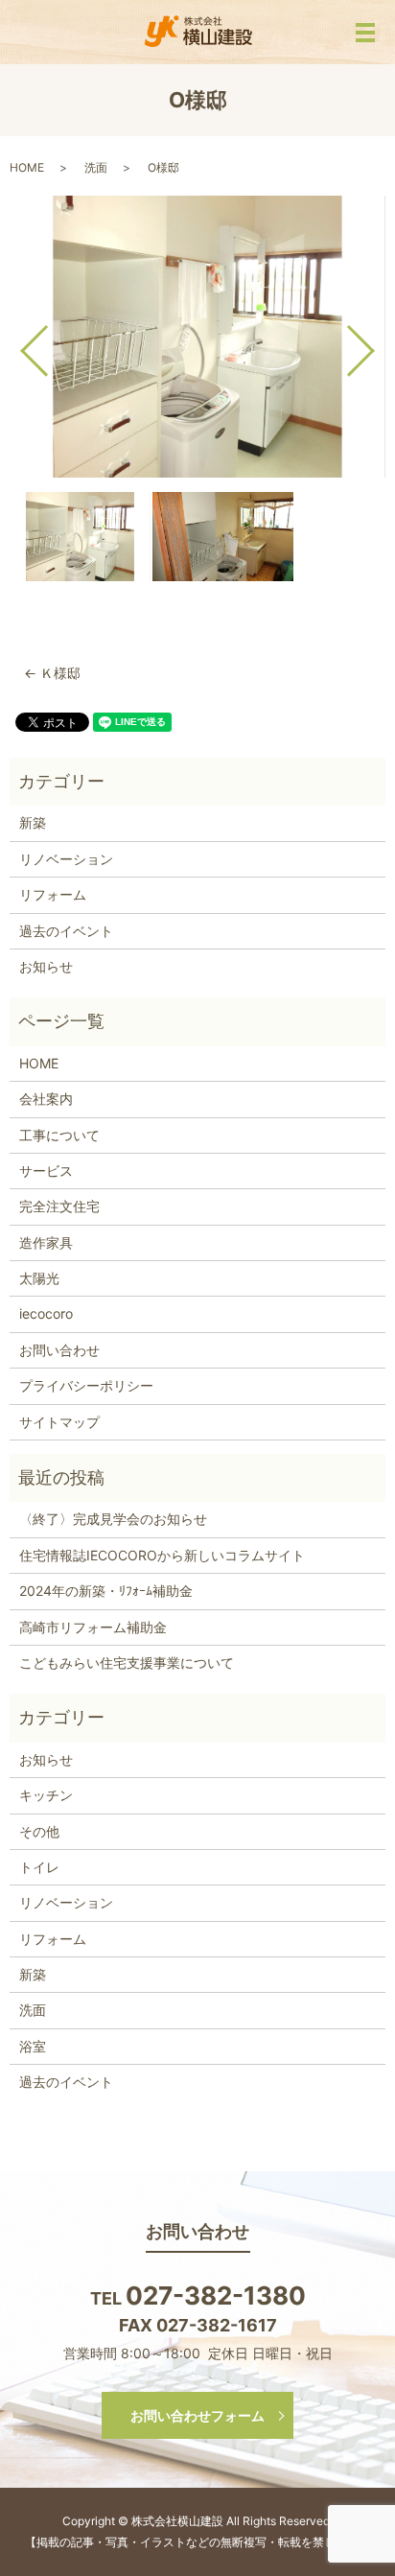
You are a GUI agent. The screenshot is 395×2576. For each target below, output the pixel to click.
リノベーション (66, 859)
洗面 (96, 167)
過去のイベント (66, 931)
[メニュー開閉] (365, 33)
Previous (18, 343)
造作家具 (46, 1242)
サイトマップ (59, 1422)
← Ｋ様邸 (52, 673)
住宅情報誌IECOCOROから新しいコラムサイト (162, 1555)
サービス (46, 1171)
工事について (59, 1135)
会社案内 (46, 1099)
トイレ (39, 1867)
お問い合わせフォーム (197, 2415)
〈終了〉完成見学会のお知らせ (113, 1519)
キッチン (46, 1795)
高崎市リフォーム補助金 (93, 1627)
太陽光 (39, 1278)
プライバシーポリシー (86, 1385)
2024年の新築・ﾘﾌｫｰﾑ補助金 (106, 1591)
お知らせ (46, 966)
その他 (39, 1831)
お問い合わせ (59, 1350)
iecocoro (46, 1313)
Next (377, 343)
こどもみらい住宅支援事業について (127, 1663)
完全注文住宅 (59, 1206)
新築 (33, 822)
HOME (27, 167)
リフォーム (53, 894)
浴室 (33, 2046)
